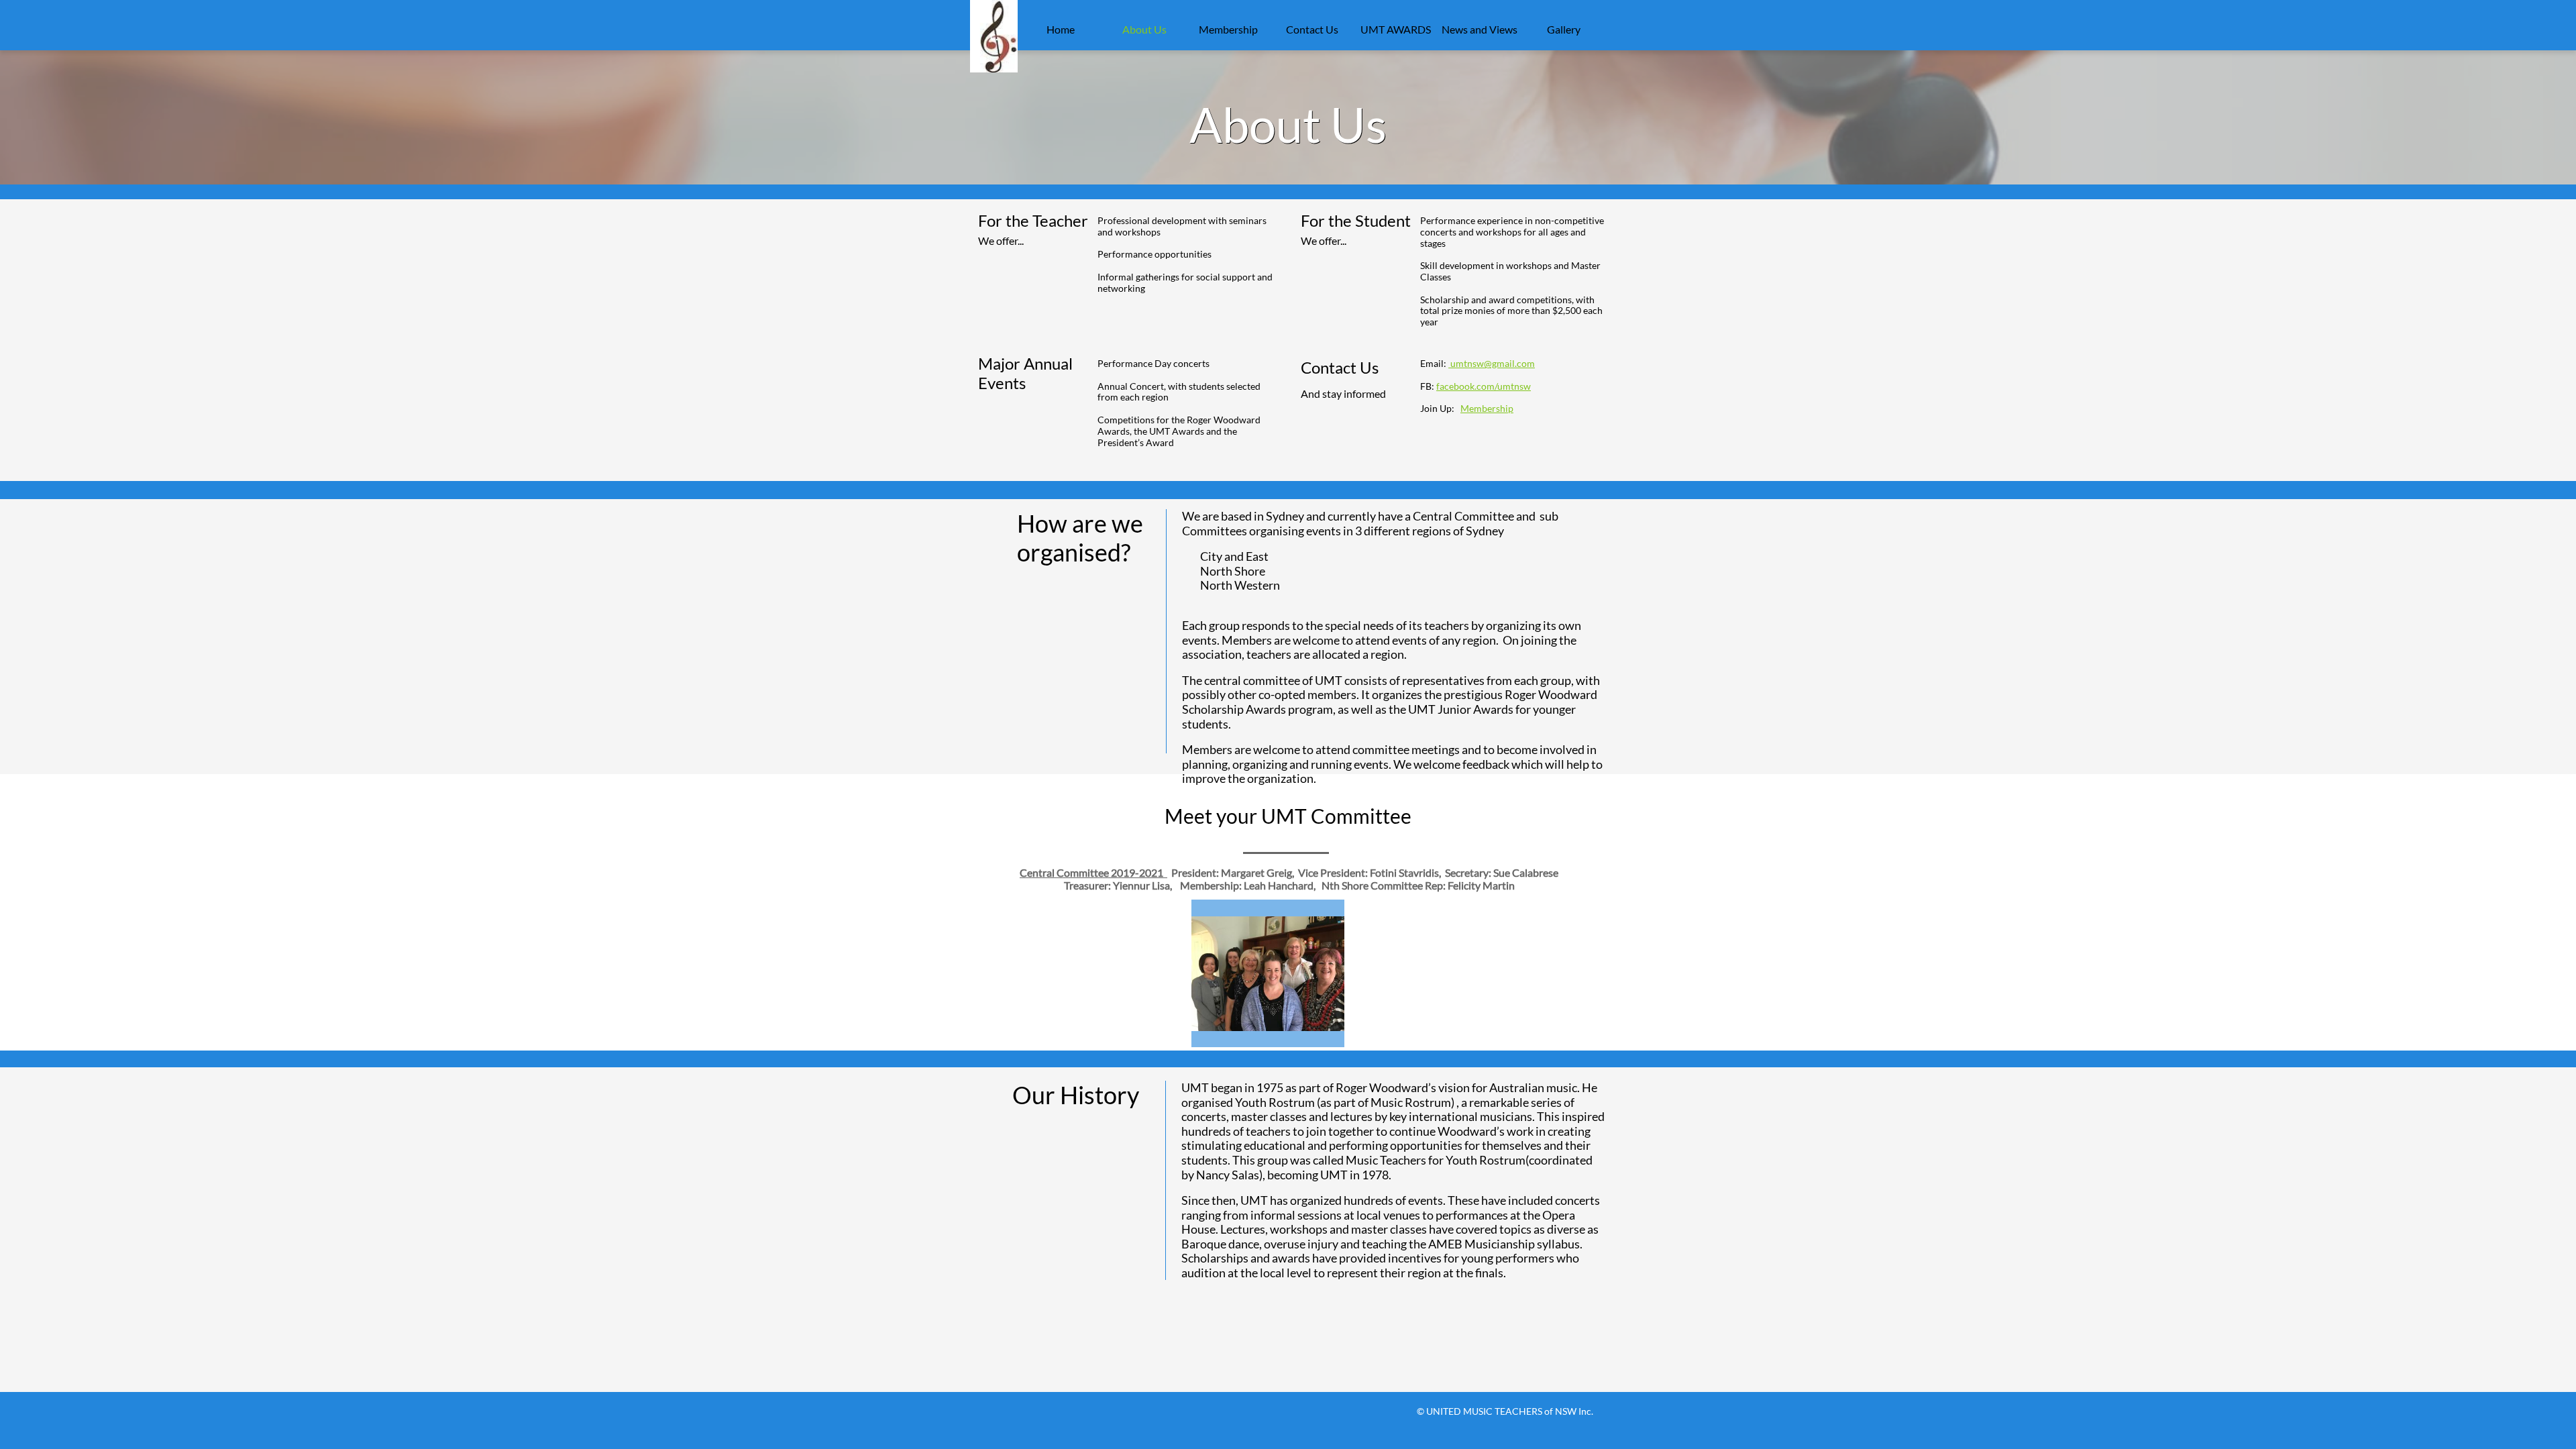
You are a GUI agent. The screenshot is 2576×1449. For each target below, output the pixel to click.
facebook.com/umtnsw (1484, 386)
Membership (1487, 408)
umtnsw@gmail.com (1492, 363)
